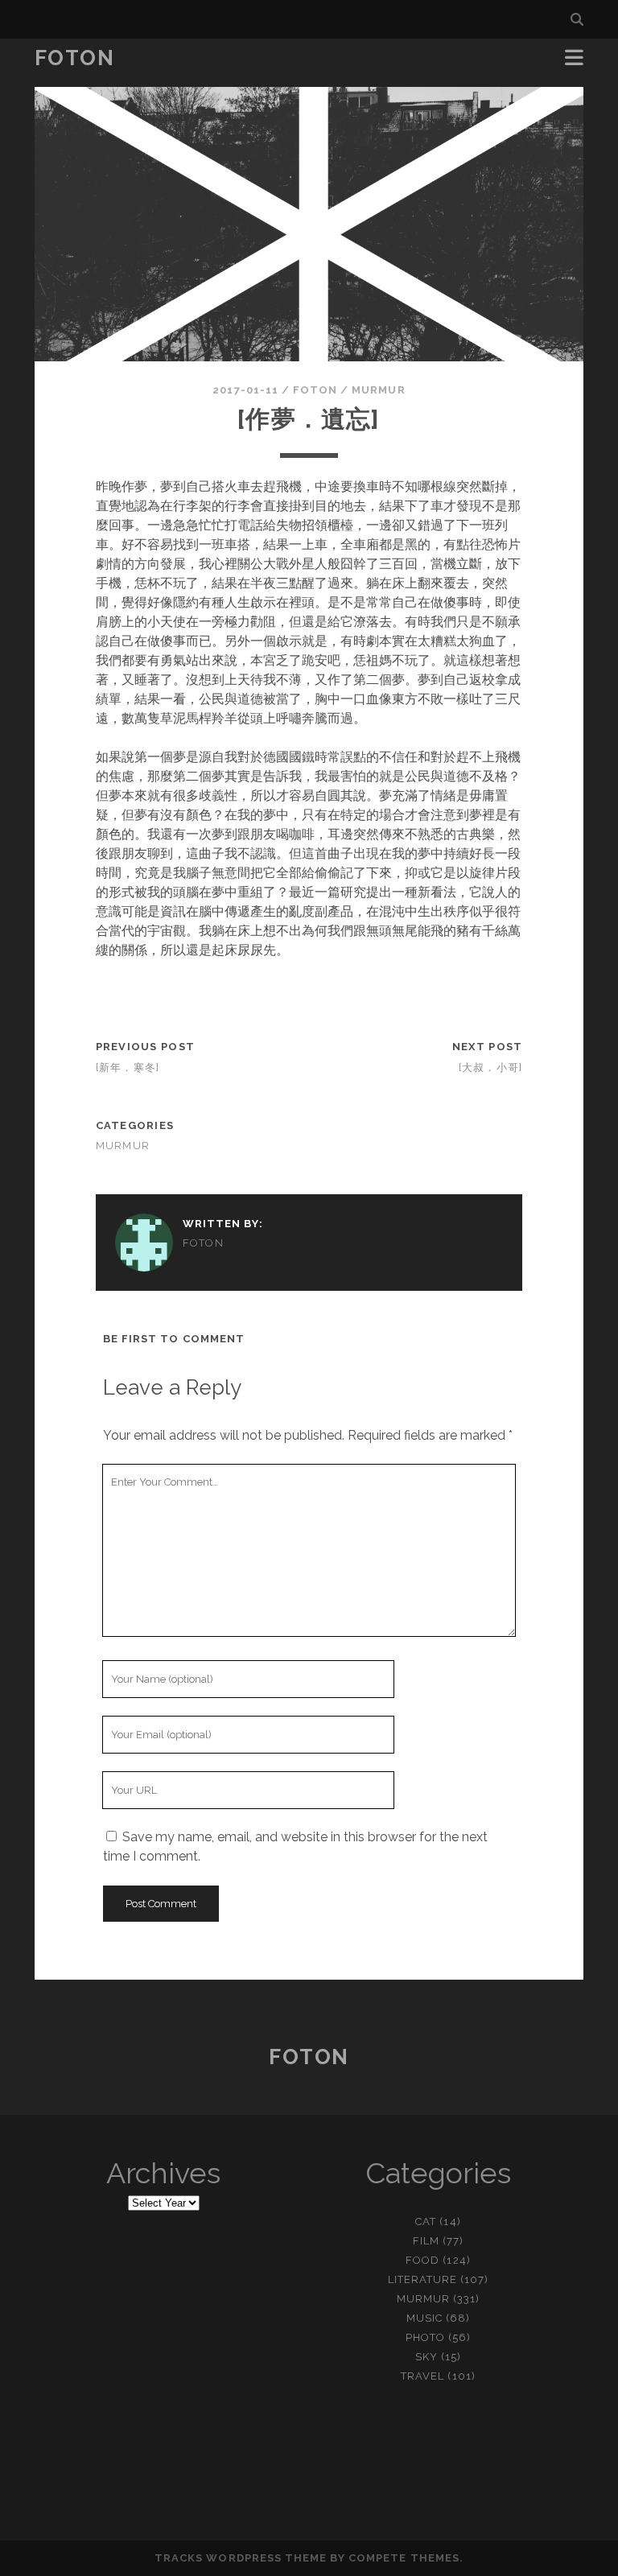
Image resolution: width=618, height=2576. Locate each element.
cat (426, 2222)
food (422, 2260)
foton (315, 390)
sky (426, 2357)
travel (422, 2376)
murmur (378, 390)
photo (425, 2337)
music (424, 2318)
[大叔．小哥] (491, 1067)
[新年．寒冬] (128, 1067)
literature (422, 2279)
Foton (75, 58)
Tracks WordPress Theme (241, 2558)
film (426, 2241)
